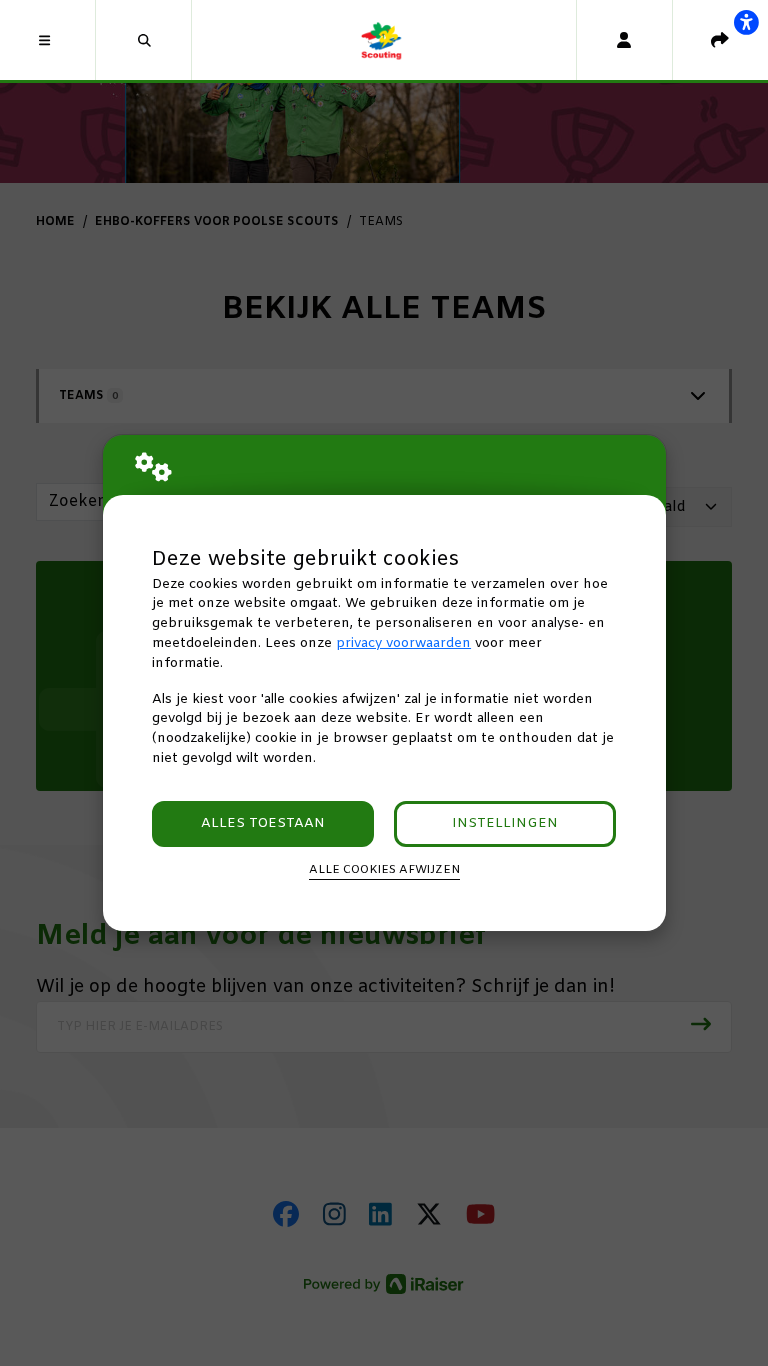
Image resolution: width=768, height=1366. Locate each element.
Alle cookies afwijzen (384, 870)
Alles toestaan (263, 823)
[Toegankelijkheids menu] (746, 22)
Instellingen (505, 823)
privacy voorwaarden (403, 643)
